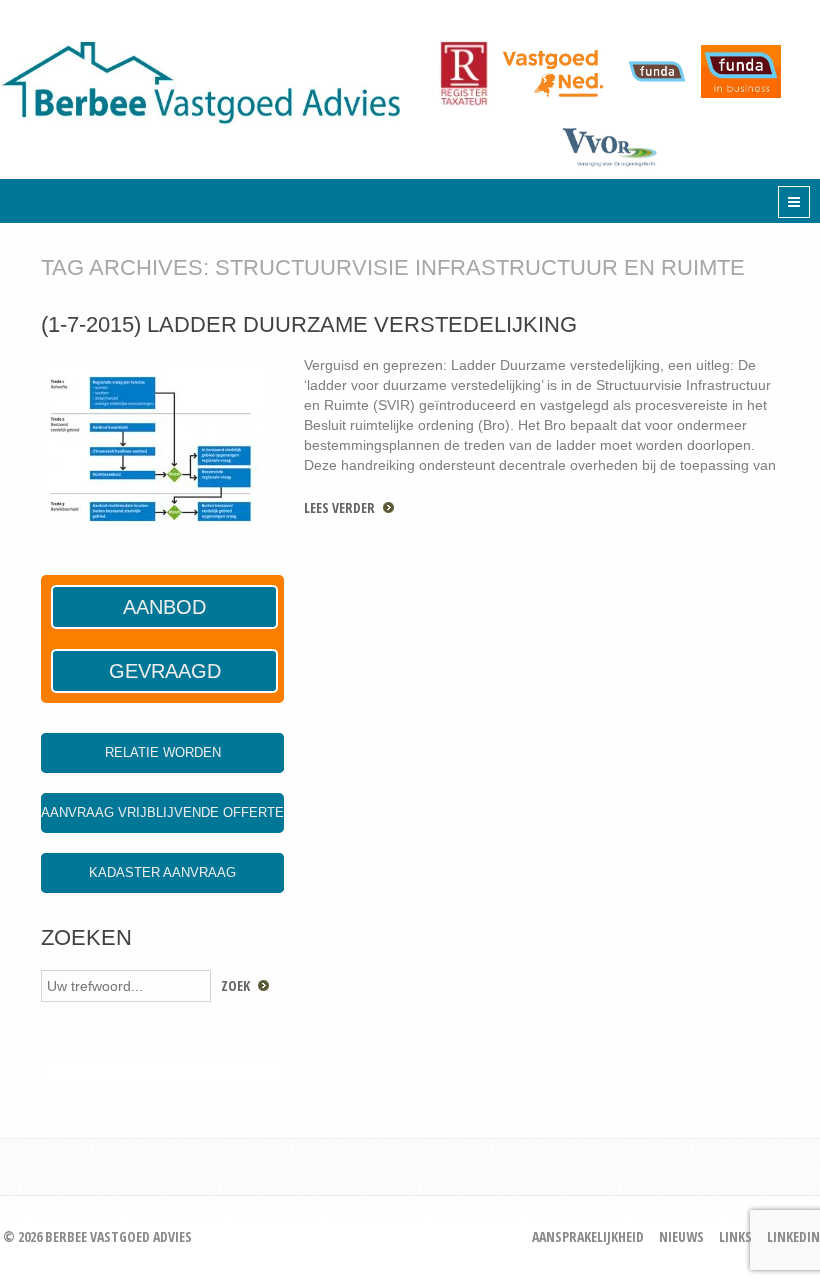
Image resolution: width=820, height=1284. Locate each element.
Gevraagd (165, 671)
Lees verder (339, 507)
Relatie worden (163, 752)
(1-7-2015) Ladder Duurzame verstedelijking (309, 324)
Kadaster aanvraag (162, 872)
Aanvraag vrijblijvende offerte (162, 812)
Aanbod (164, 607)
